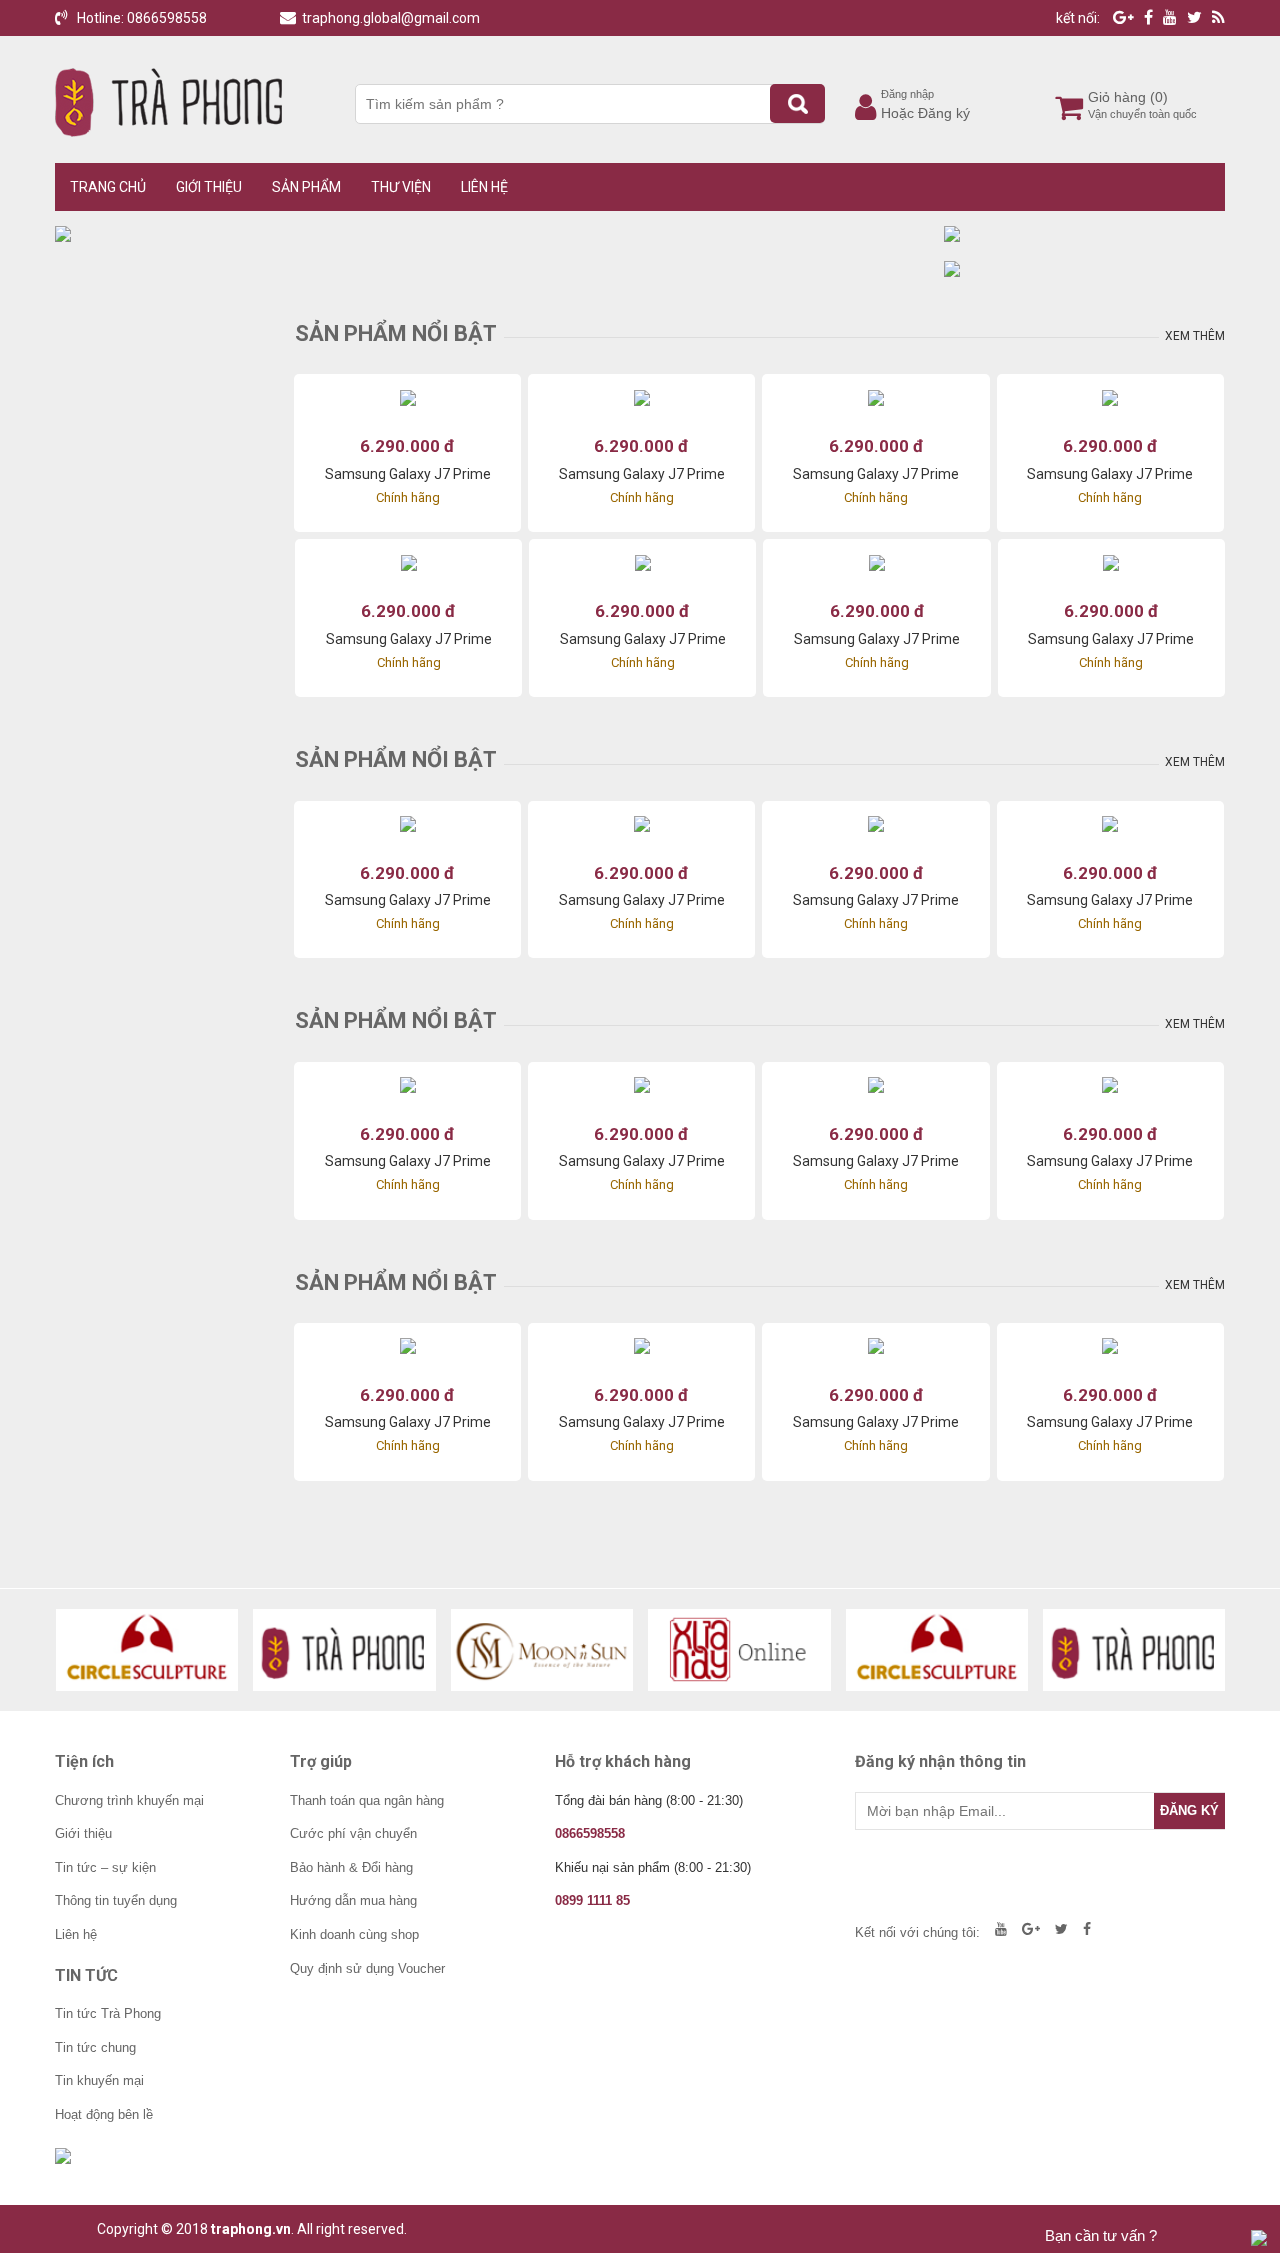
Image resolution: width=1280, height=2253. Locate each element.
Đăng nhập (907, 94)
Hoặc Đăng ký (925, 113)
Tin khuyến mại (99, 2080)
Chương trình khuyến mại (129, 1800)
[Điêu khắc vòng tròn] (147, 1650)
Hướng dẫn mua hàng (353, 1900)
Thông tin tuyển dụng (116, 1900)
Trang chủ (108, 187)
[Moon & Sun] (542, 1650)
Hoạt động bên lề (104, 2114)
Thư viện (401, 187)
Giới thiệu (209, 187)
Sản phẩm (306, 187)
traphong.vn (251, 2229)
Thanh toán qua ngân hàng (367, 1800)
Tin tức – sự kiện (105, 1867)
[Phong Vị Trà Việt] (344, 1650)
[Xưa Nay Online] (739, 1650)
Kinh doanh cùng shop (354, 1934)
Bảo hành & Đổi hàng (351, 1867)
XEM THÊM (1195, 336)
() (1159, 97)
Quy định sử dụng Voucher (367, 1968)
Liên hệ (484, 187)
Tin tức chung (95, 2047)
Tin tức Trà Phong (108, 2013)
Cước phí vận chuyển (353, 1833)
